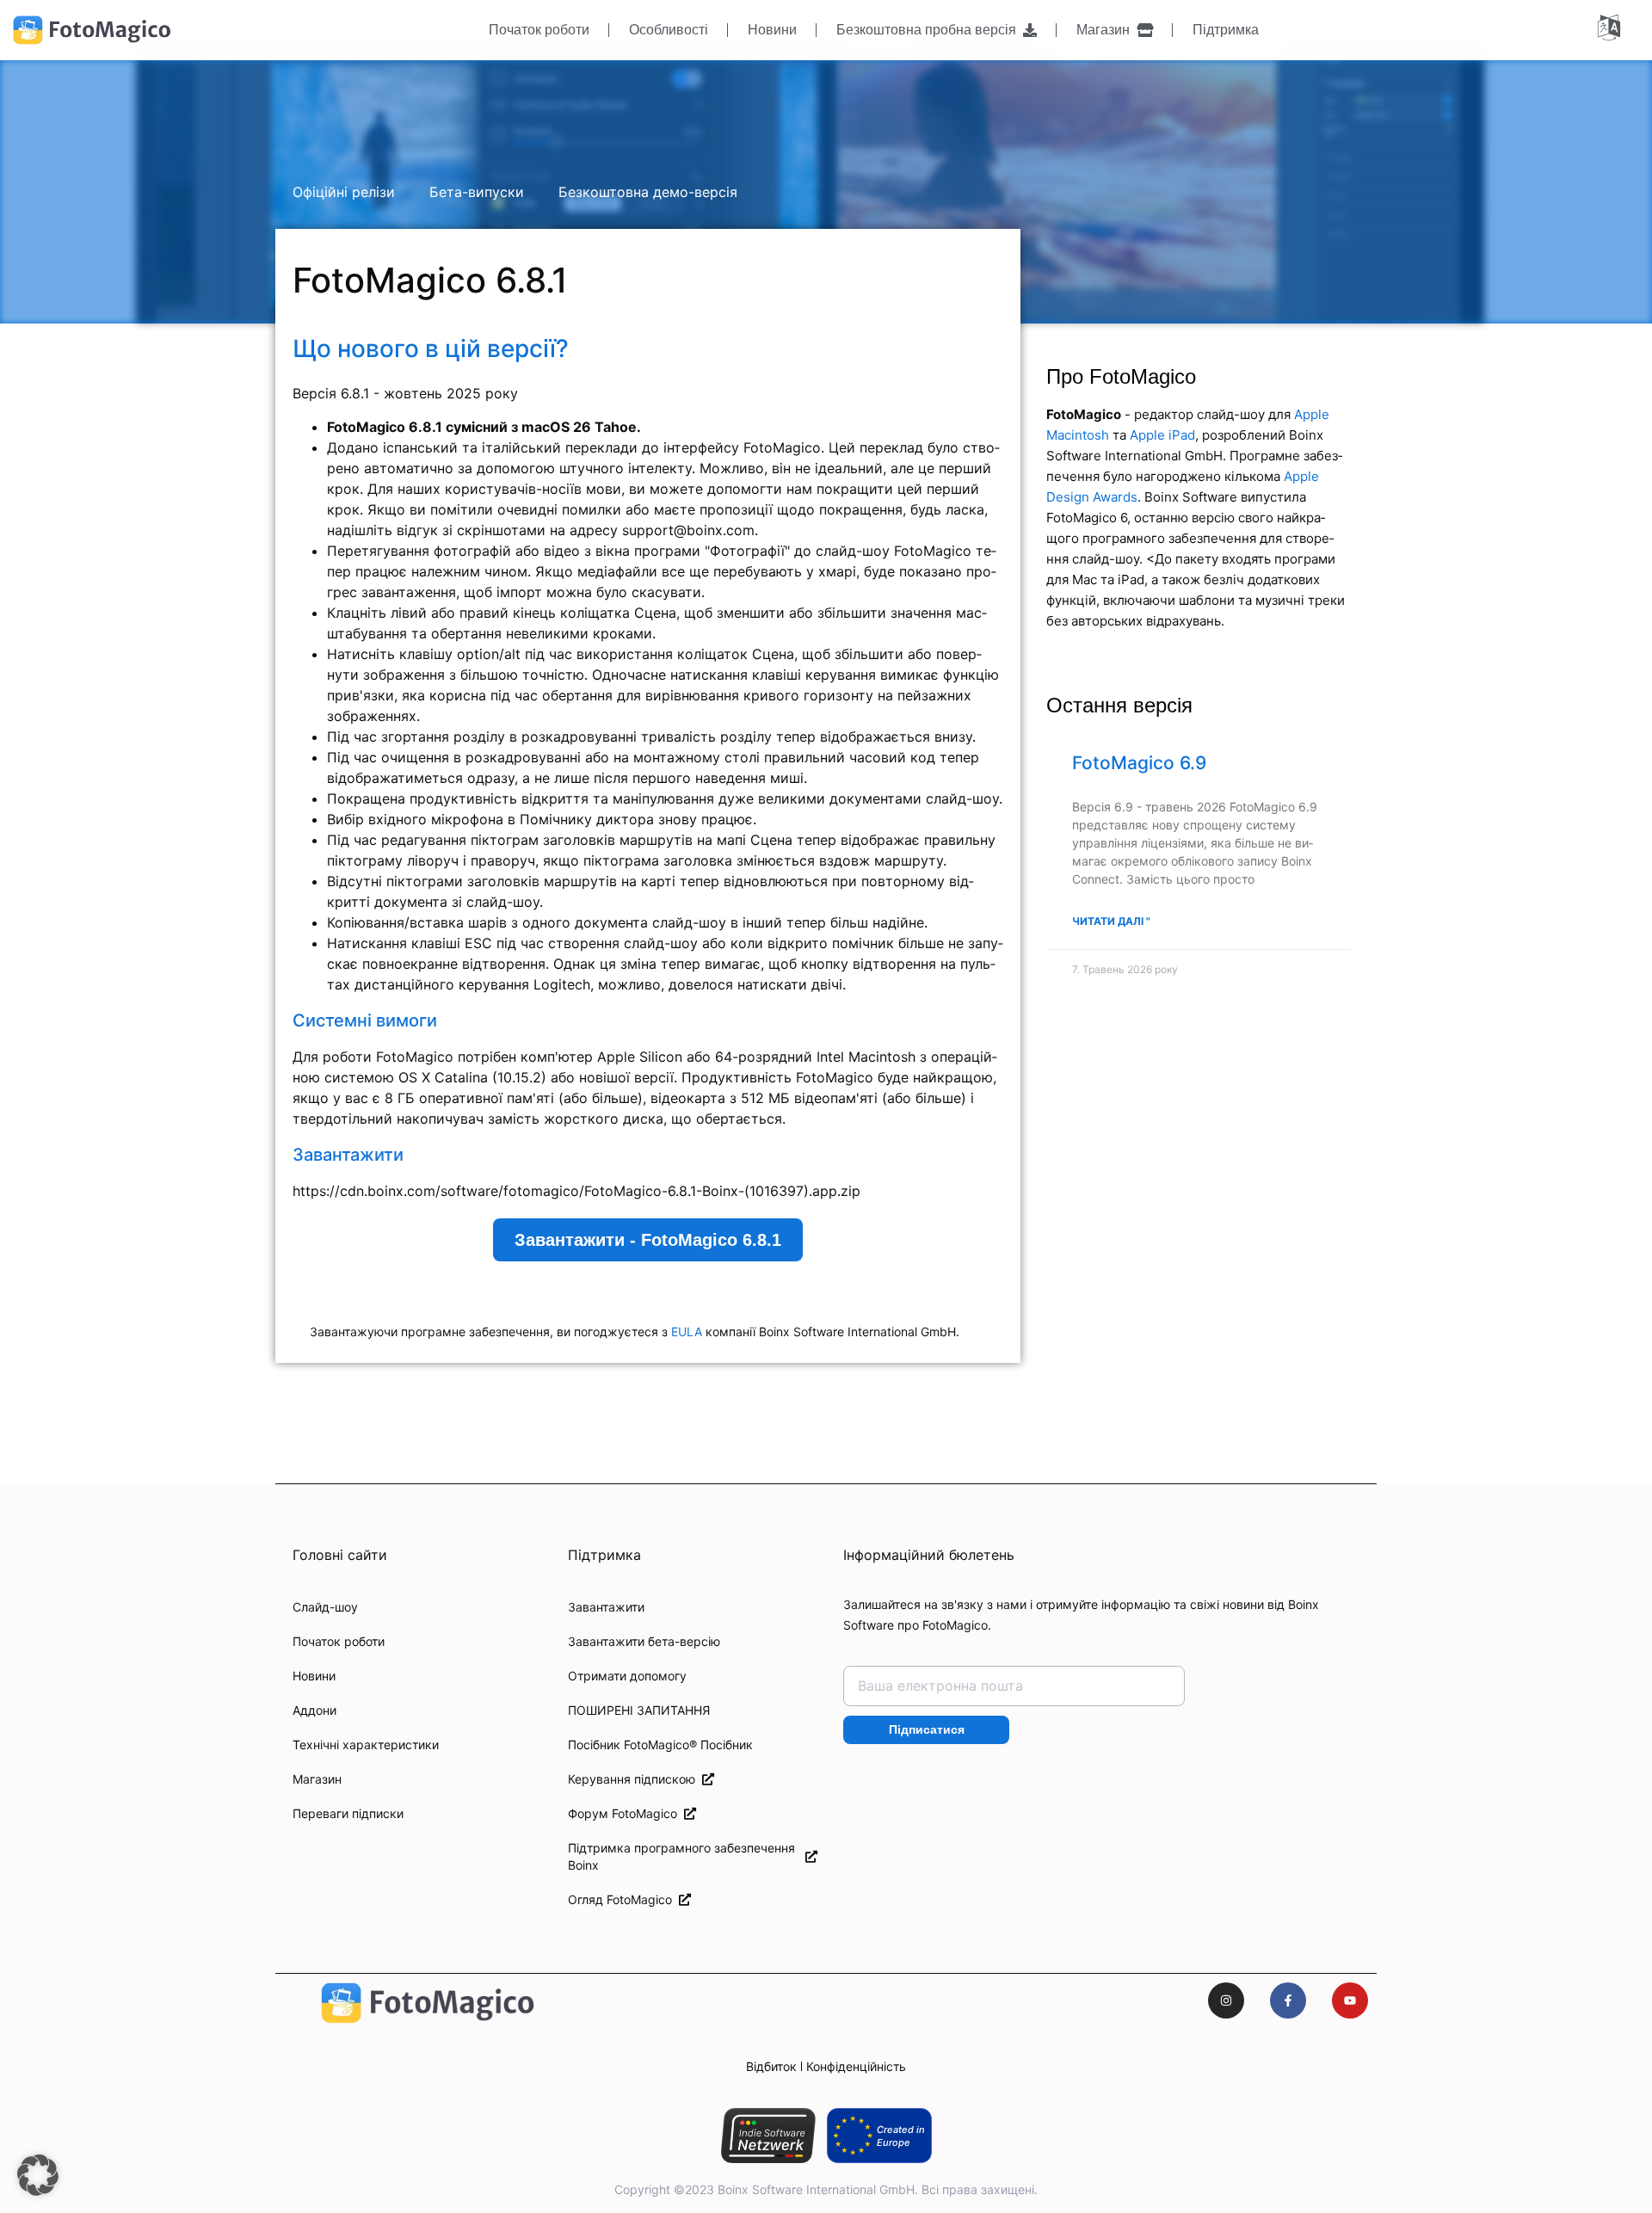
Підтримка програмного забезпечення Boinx (681, 1856)
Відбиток (771, 2066)
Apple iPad (1162, 435)
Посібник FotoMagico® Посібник (660, 1745)
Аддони (314, 1710)
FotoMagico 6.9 (1139, 763)
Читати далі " (1111, 921)
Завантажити (606, 1607)
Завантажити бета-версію (644, 1641)
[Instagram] (1226, 2000)
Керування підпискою (635, 1779)
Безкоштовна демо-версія (648, 192)
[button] (38, 2175)
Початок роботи (539, 30)
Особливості (669, 30)
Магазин (1106, 30)
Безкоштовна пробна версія (930, 30)
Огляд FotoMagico (623, 1899)
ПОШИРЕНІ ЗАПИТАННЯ (639, 1710)
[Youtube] (1350, 2000)
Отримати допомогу (627, 1676)
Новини (772, 30)
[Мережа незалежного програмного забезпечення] (768, 2136)
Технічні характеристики (366, 1745)
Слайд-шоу (325, 1607)
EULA (687, 1331)
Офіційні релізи (344, 192)
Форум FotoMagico (626, 1813)
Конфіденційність (856, 2066)
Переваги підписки (348, 1813)
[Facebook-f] (1288, 2000)
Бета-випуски (477, 192)
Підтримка (1226, 30)
